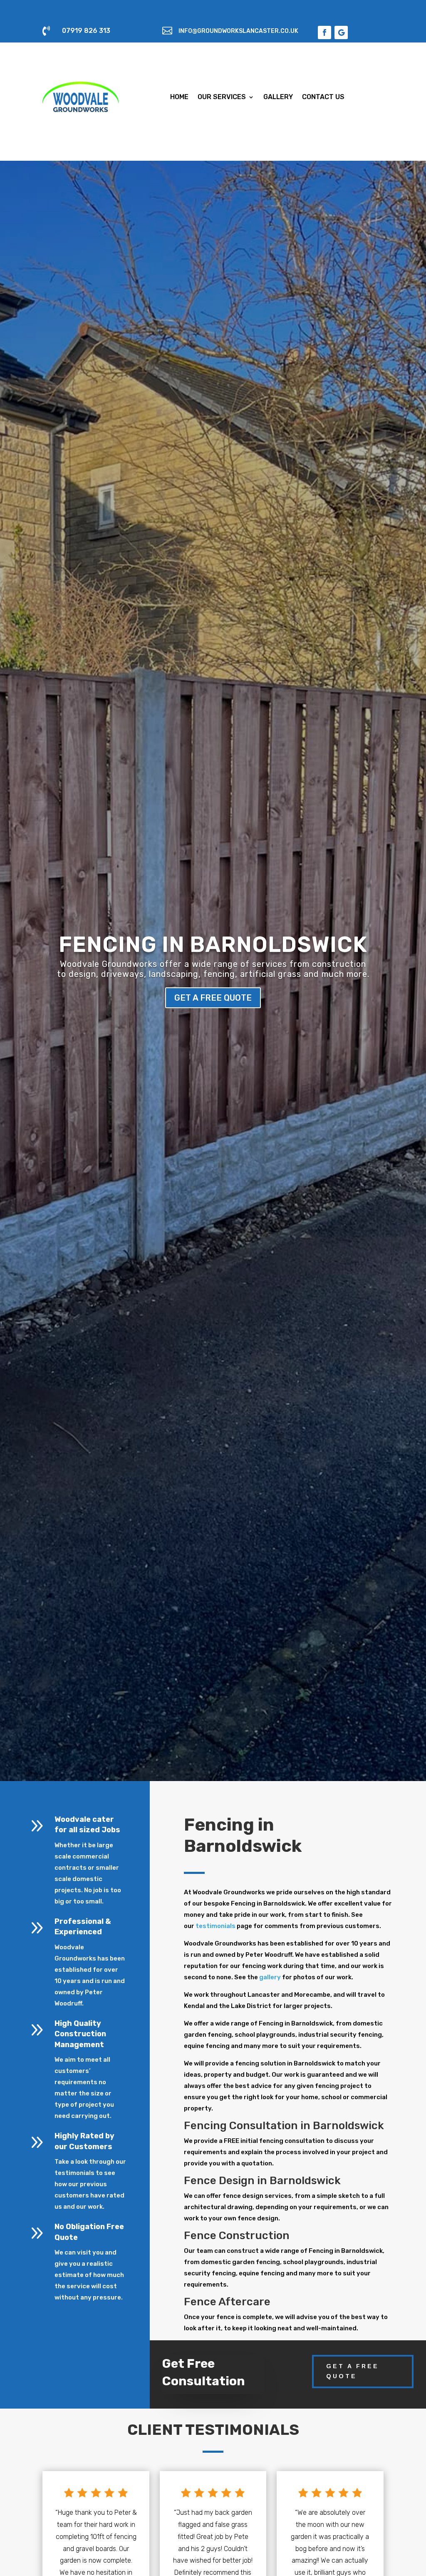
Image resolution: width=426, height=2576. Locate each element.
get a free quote (213, 998)
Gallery (278, 97)
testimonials (215, 1926)
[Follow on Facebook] (324, 32)
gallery (270, 1977)
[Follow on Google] (341, 32)
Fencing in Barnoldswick (213, 944)
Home (179, 97)
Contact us (323, 97)
